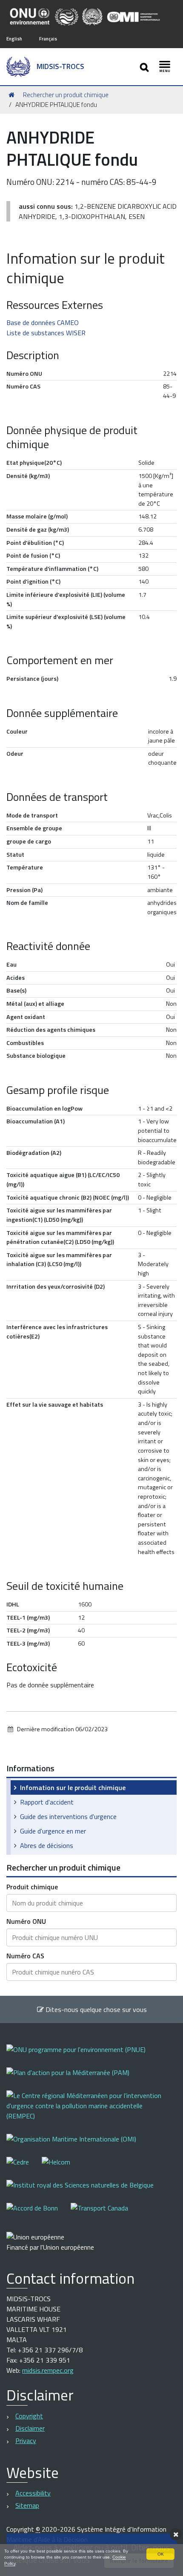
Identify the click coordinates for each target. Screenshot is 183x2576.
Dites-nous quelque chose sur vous (95, 2009)
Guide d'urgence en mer (53, 1831)
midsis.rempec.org (48, 2370)
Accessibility (33, 2493)
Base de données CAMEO (43, 322)
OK (161, 2554)
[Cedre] (24, 2168)
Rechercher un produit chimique (66, 95)
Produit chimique (32, 1887)
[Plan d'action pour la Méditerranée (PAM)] (74, 2078)
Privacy (26, 2441)
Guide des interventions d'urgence (68, 1816)
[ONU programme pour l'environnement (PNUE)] (82, 2055)
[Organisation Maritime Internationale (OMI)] (78, 2145)
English (14, 39)
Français (48, 39)
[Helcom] (62, 2168)
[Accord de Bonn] (39, 2214)
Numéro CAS (25, 1956)
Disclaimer (30, 2428)
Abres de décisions (47, 1845)
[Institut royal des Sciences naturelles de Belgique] (86, 2191)
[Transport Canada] (99, 2214)
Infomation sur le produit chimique (73, 1787)
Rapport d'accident (47, 1802)
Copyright (29, 2416)
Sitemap (27, 2505)
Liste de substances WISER (46, 333)
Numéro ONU (26, 1921)
